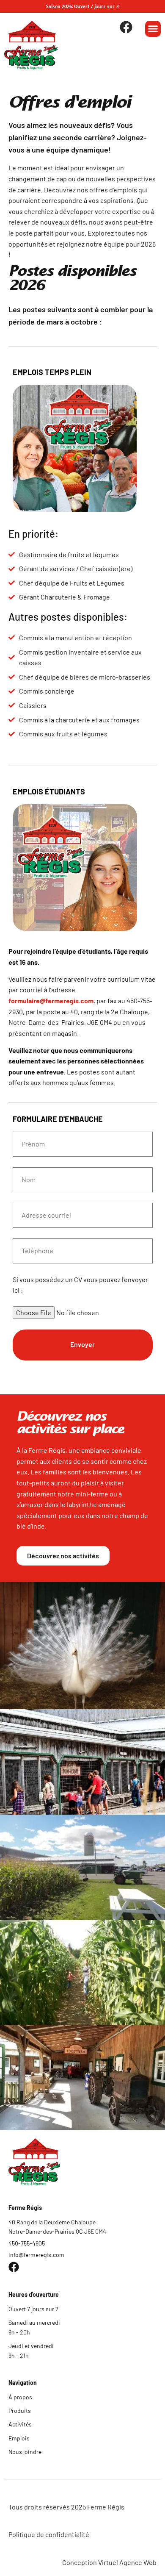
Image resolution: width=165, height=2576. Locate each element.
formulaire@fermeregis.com (51, 1001)
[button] (153, 29)
